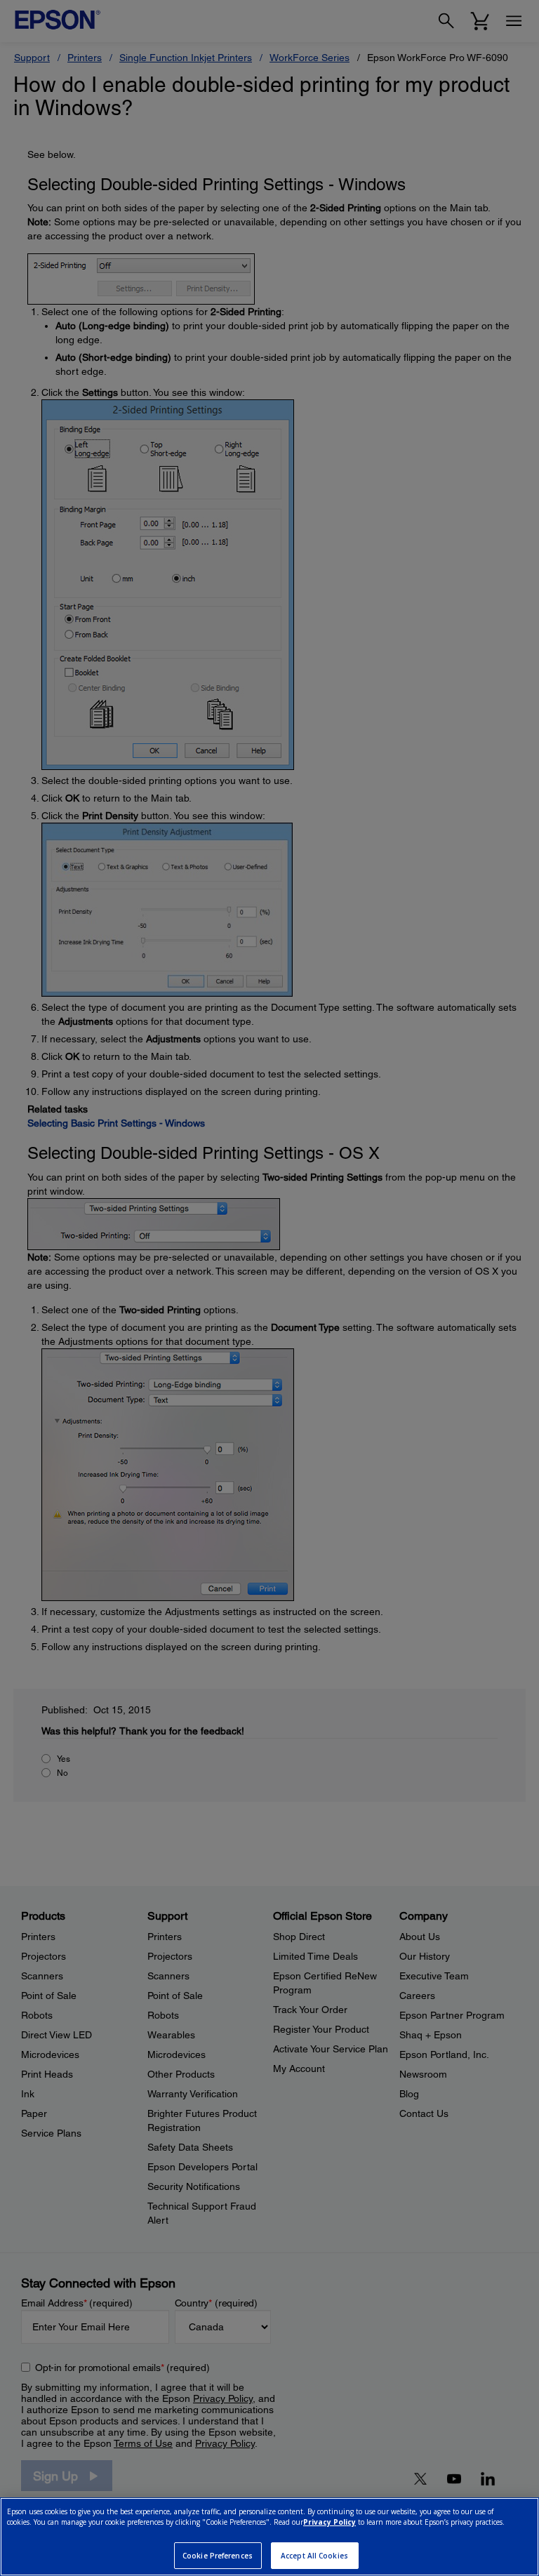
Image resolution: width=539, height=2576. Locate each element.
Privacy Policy (330, 2522)
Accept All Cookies (314, 2556)
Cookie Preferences (218, 2556)
